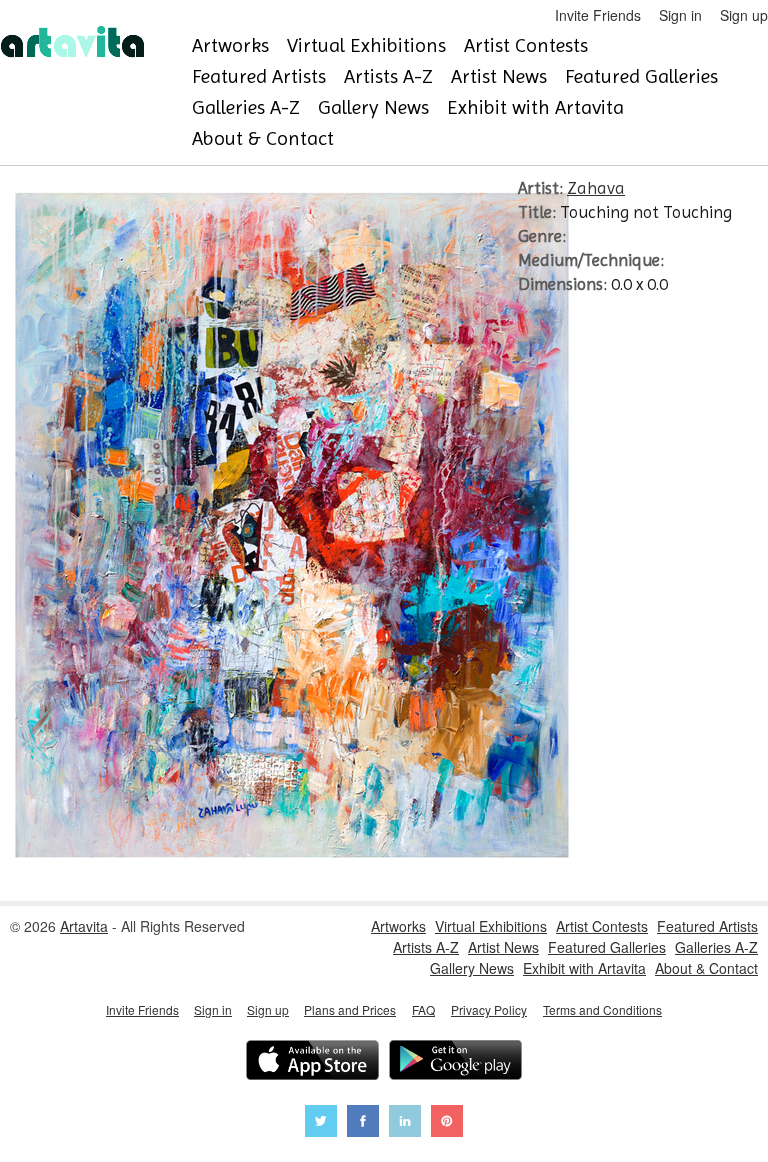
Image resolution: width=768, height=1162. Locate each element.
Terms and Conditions (602, 1009)
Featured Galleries (641, 76)
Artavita (84, 926)
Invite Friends (598, 15)
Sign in (680, 15)
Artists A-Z (388, 76)
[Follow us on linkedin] (405, 1123)
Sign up (744, 15)
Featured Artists (259, 76)
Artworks (230, 45)
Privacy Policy (489, 1009)
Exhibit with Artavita (535, 107)
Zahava (596, 188)
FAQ (423, 1009)
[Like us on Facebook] (363, 1123)
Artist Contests (526, 45)
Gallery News (373, 107)
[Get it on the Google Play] (455, 1062)
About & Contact (263, 138)
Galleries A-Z (246, 107)
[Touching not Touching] (294, 870)
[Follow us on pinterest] (447, 1123)
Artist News (499, 76)
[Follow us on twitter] (321, 1123)
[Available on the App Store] (312, 1062)
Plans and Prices (350, 1009)
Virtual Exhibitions (366, 45)
